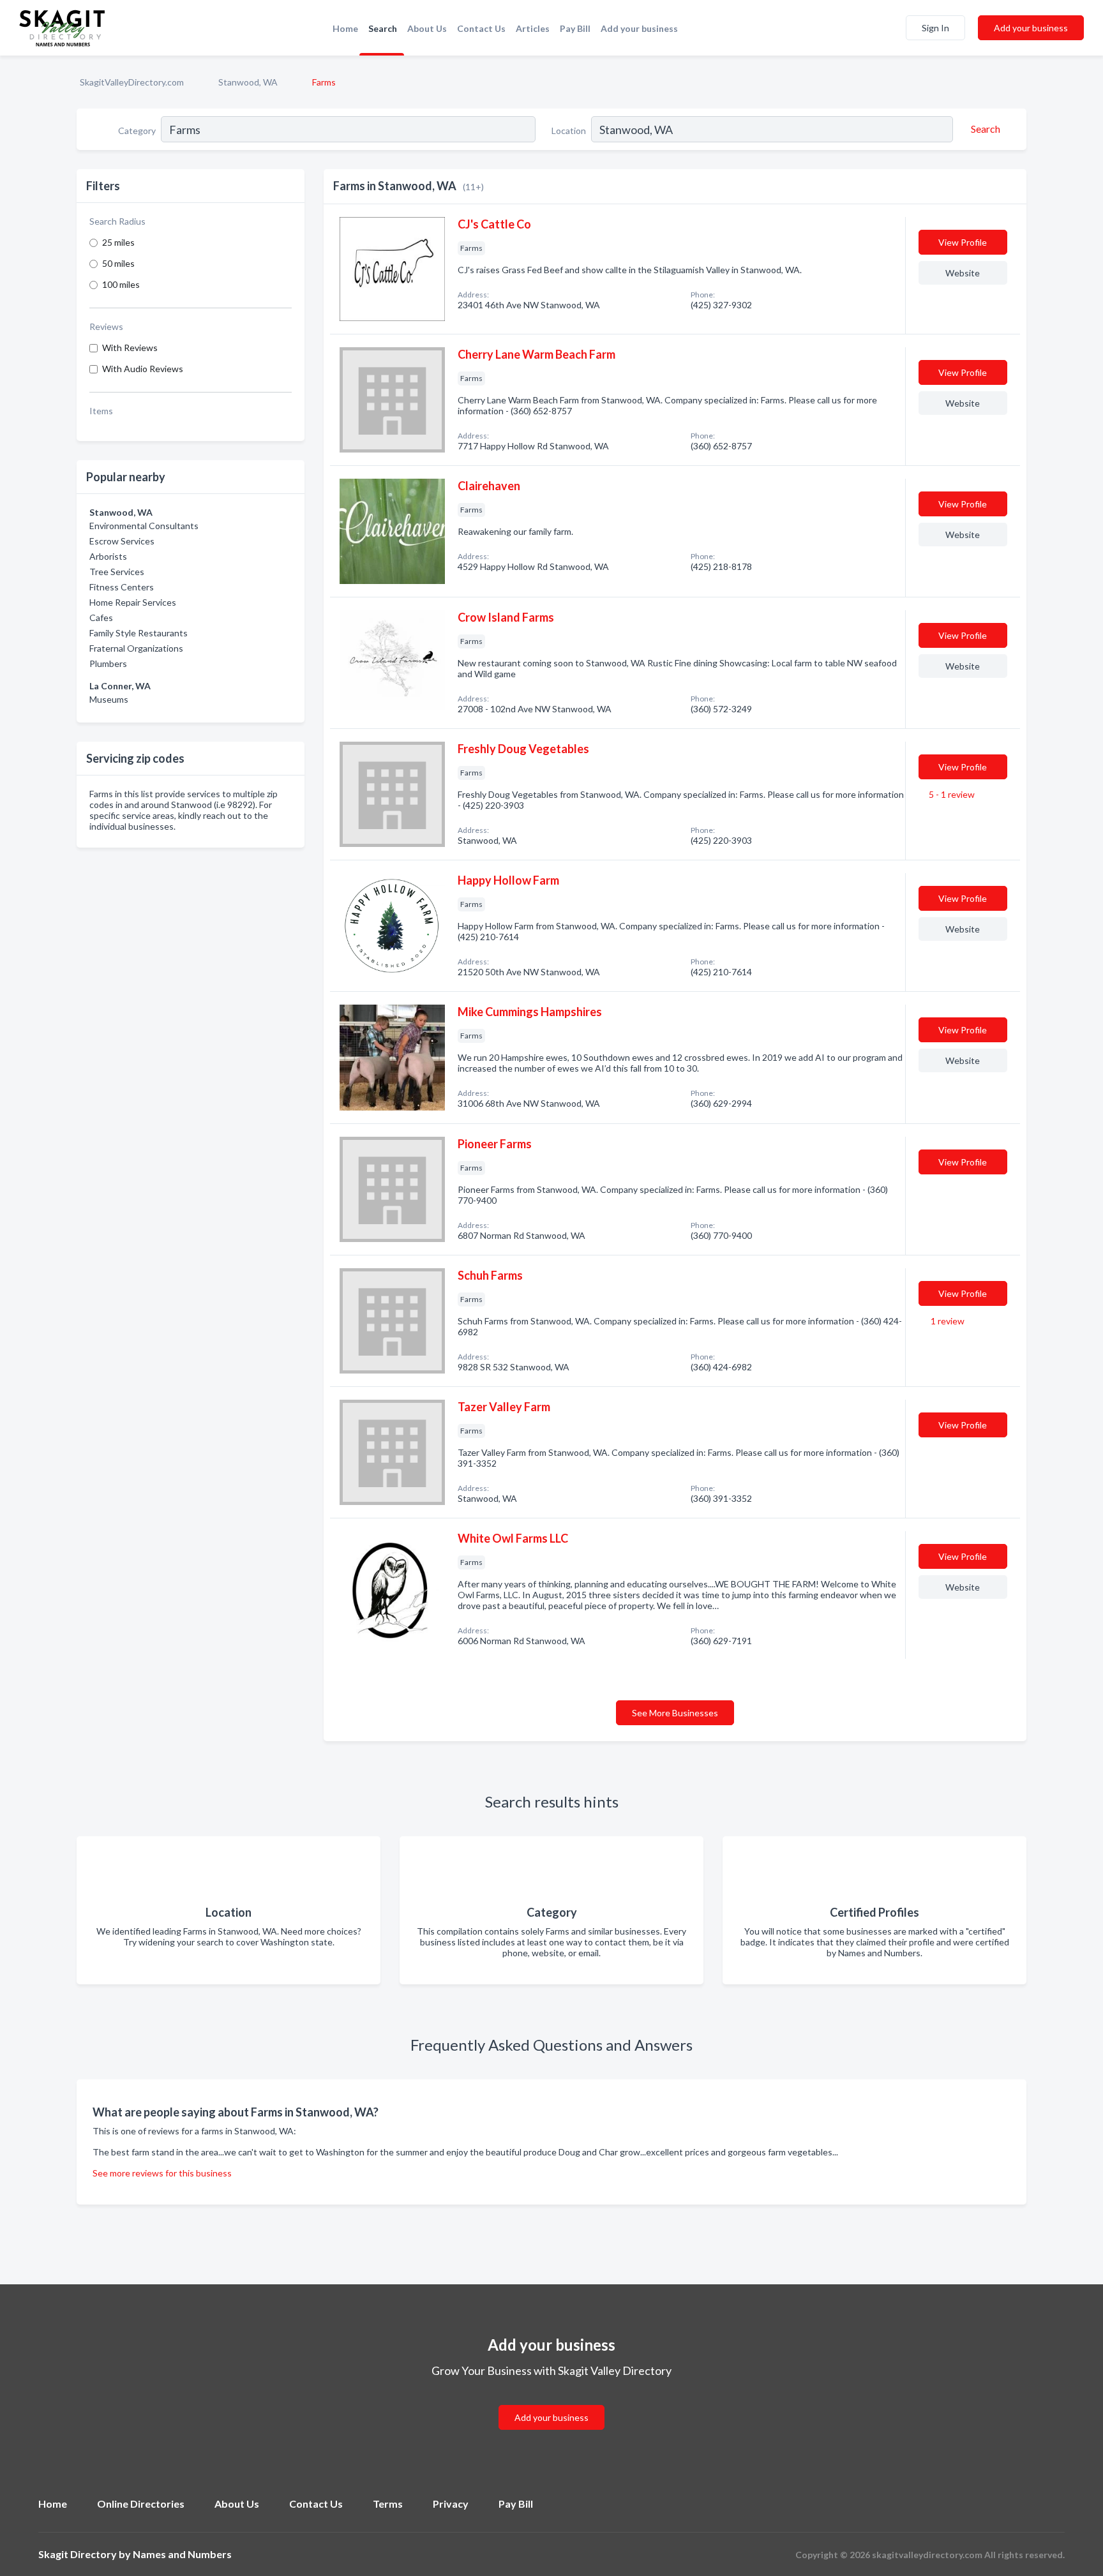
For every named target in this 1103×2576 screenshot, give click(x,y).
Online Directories (141, 2504)
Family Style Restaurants (139, 633)
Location (569, 131)
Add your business (639, 28)
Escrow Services (122, 541)
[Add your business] (551, 2402)
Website (963, 273)
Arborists (108, 556)
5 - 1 (951, 794)
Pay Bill (575, 28)
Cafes (101, 618)
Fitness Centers (122, 587)
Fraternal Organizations (136, 648)
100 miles (121, 284)
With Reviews (130, 348)
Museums (109, 699)
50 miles (118, 263)
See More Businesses (675, 1713)
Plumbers (108, 663)
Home (345, 28)
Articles (533, 28)
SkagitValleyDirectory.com (132, 82)
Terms (388, 2504)
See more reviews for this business (162, 2173)
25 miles (118, 242)
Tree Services (117, 572)
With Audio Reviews (143, 369)
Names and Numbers (182, 2554)
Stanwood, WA (248, 82)
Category (137, 131)
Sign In (935, 28)
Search (383, 28)
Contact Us (481, 28)
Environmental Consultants (144, 526)
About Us (427, 28)
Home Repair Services (133, 602)
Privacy (451, 2504)
